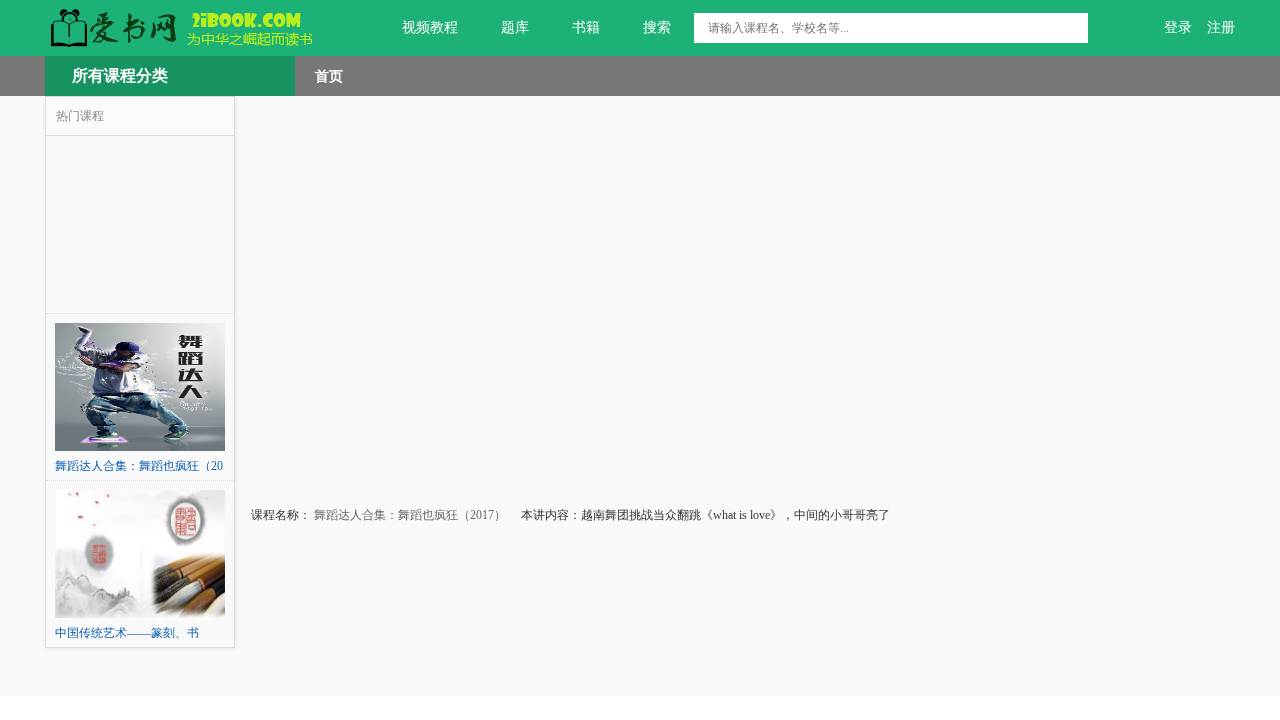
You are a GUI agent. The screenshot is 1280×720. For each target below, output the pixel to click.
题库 (515, 27)
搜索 (657, 27)
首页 (329, 76)
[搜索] (1073, 28)
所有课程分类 (120, 75)
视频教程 (430, 27)
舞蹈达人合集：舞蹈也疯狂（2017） (408, 515)
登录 (1178, 27)
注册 (1221, 27)
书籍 (586, 27)
